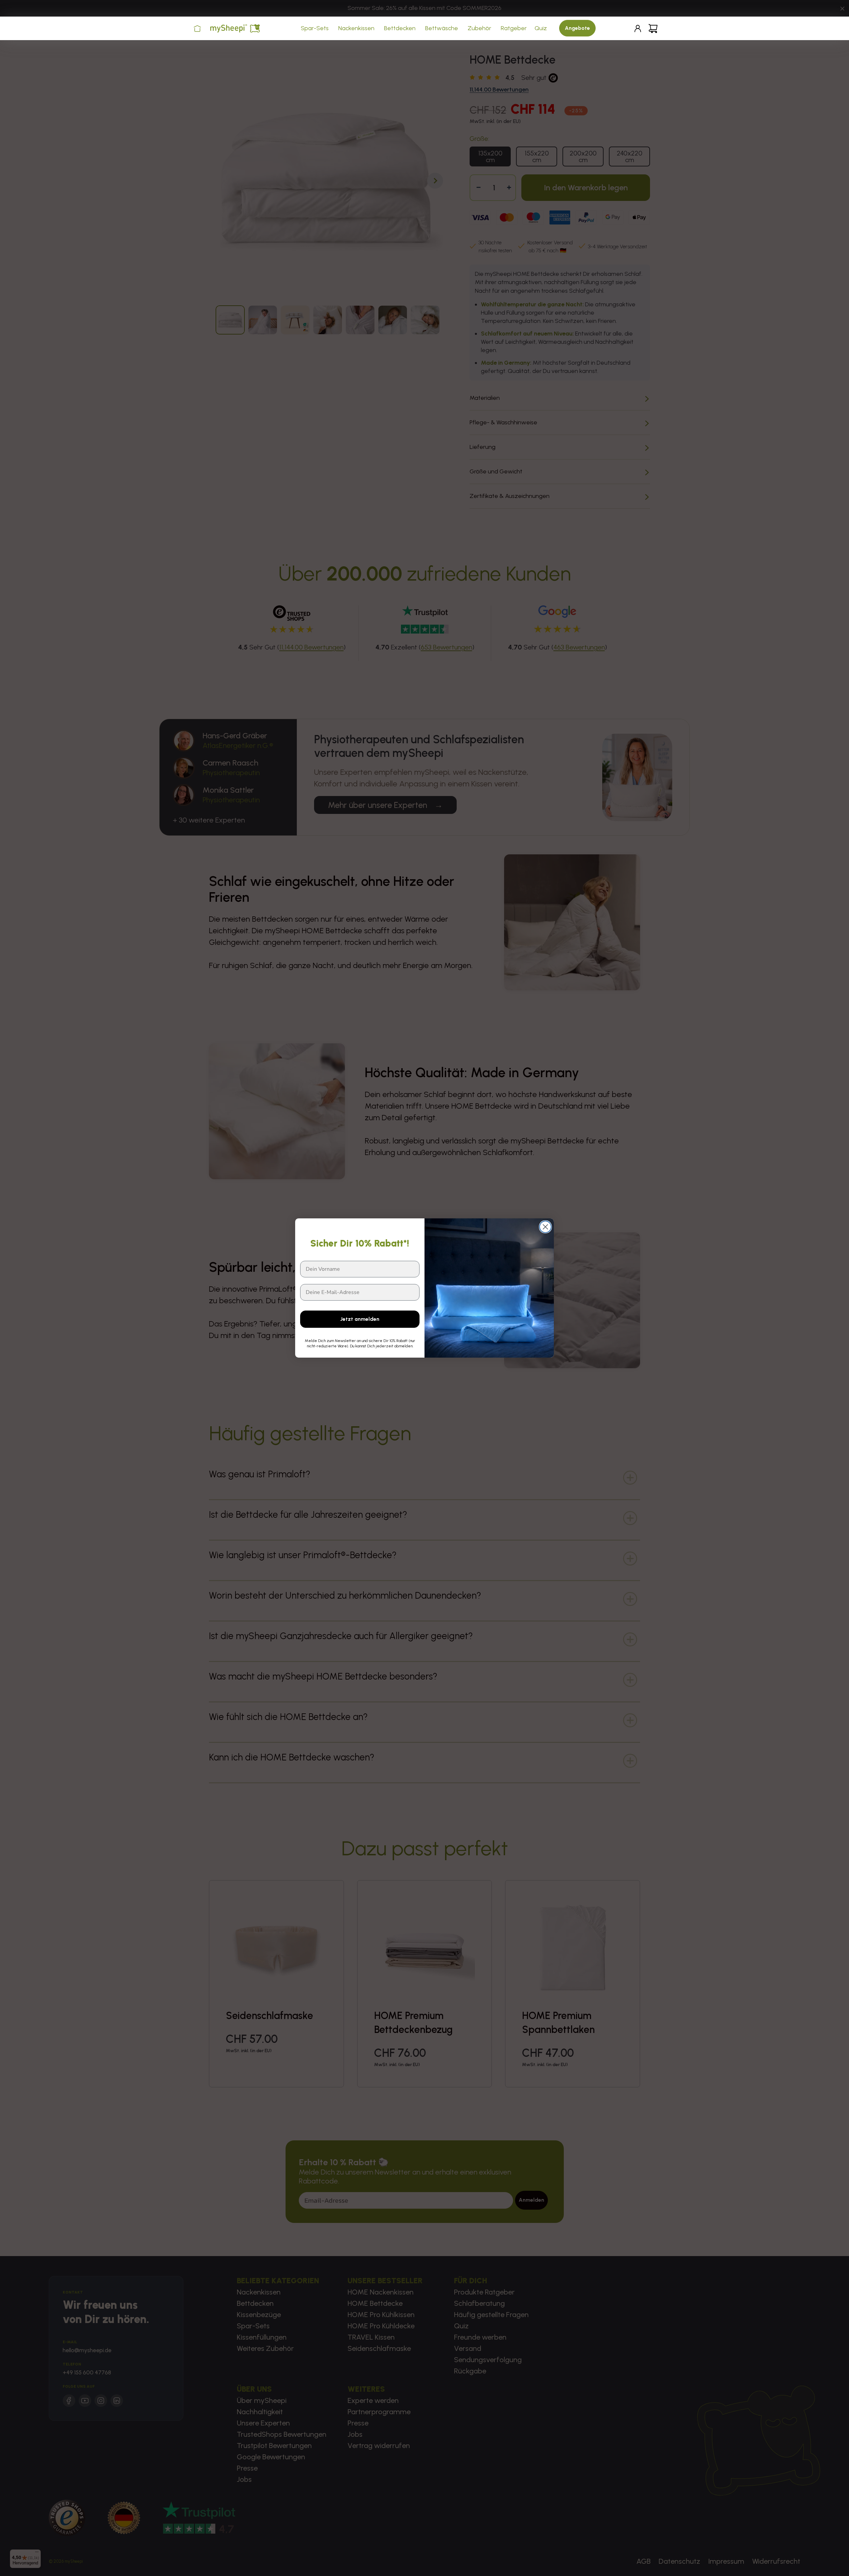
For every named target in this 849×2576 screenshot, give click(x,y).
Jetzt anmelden (360, 1319)
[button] (316, 28)
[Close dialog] (545, 1227)
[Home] (197, 29)
